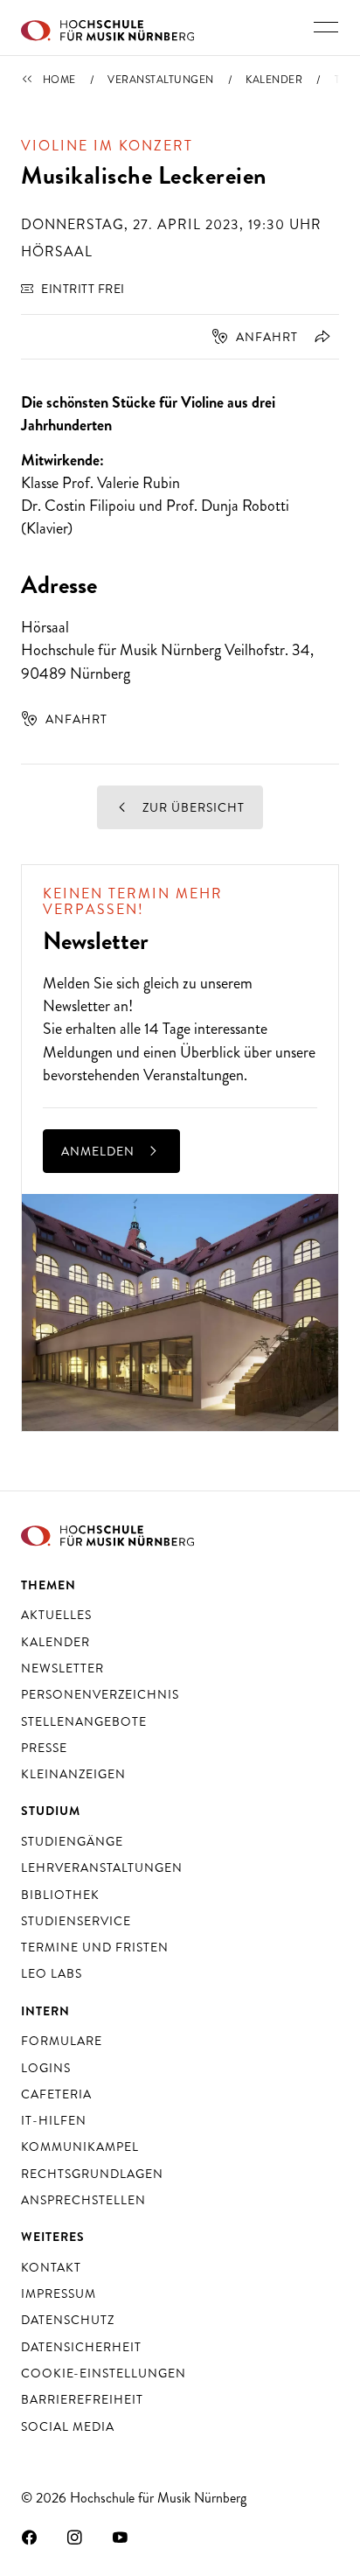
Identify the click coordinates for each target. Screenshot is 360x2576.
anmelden (100, 1151)
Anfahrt (267, 337)
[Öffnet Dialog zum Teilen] (319, 337)
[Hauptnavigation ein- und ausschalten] (326, 27)
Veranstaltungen (161, 80)
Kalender (274, 80)
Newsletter (76, 1006)
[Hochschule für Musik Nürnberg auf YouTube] (121, 2537)
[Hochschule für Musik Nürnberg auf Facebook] (30, 2537)
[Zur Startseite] (107, 28)
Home (59, 80)
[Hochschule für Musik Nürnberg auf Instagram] (75, 2537)
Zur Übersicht (192, 807)
